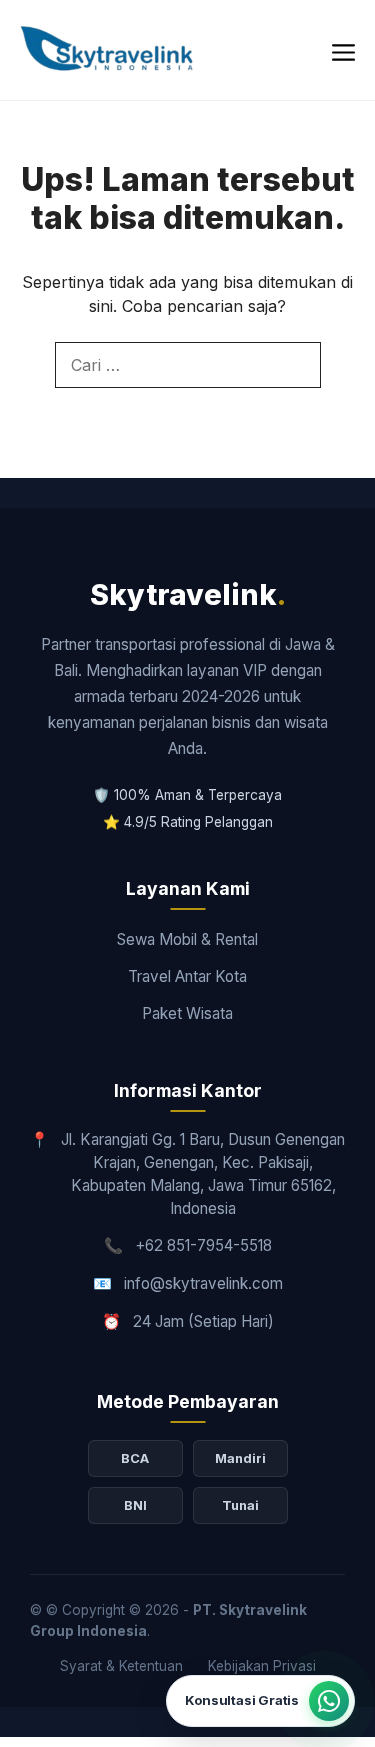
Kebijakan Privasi (262, 1666)
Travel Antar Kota (187, 976)
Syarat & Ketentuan (121, 1666)
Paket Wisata (187, 1013)
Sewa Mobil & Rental (187, 939)
